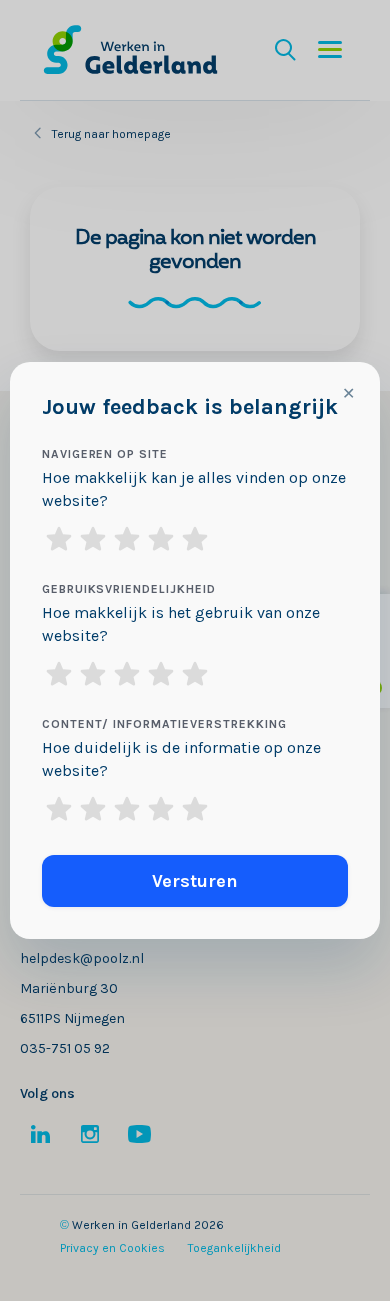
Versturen (195, 881)
